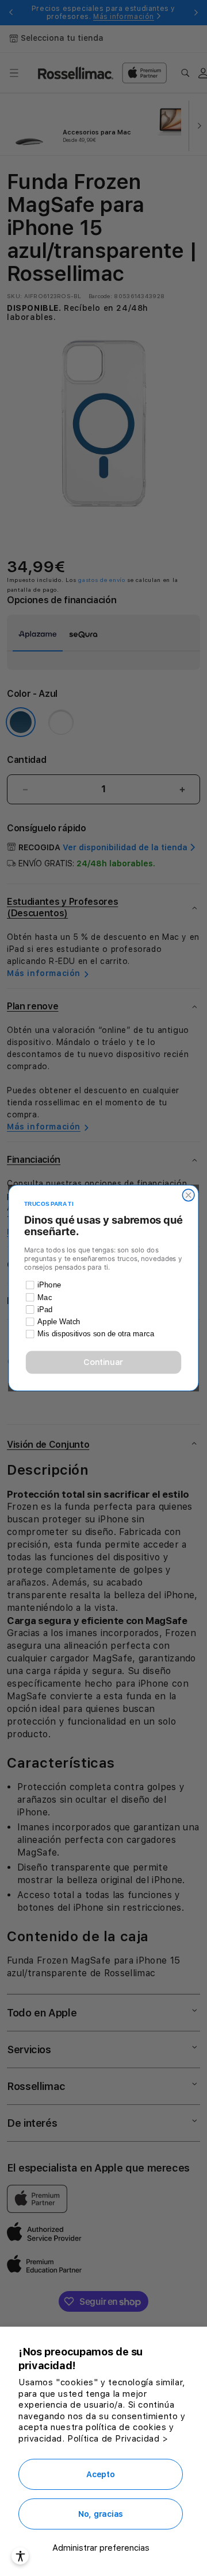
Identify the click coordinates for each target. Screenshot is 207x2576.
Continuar (103, 1362)
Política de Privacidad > (118, 2439)
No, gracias (101, 2514)
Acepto (100, 2474)
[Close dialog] (188, 1195)
